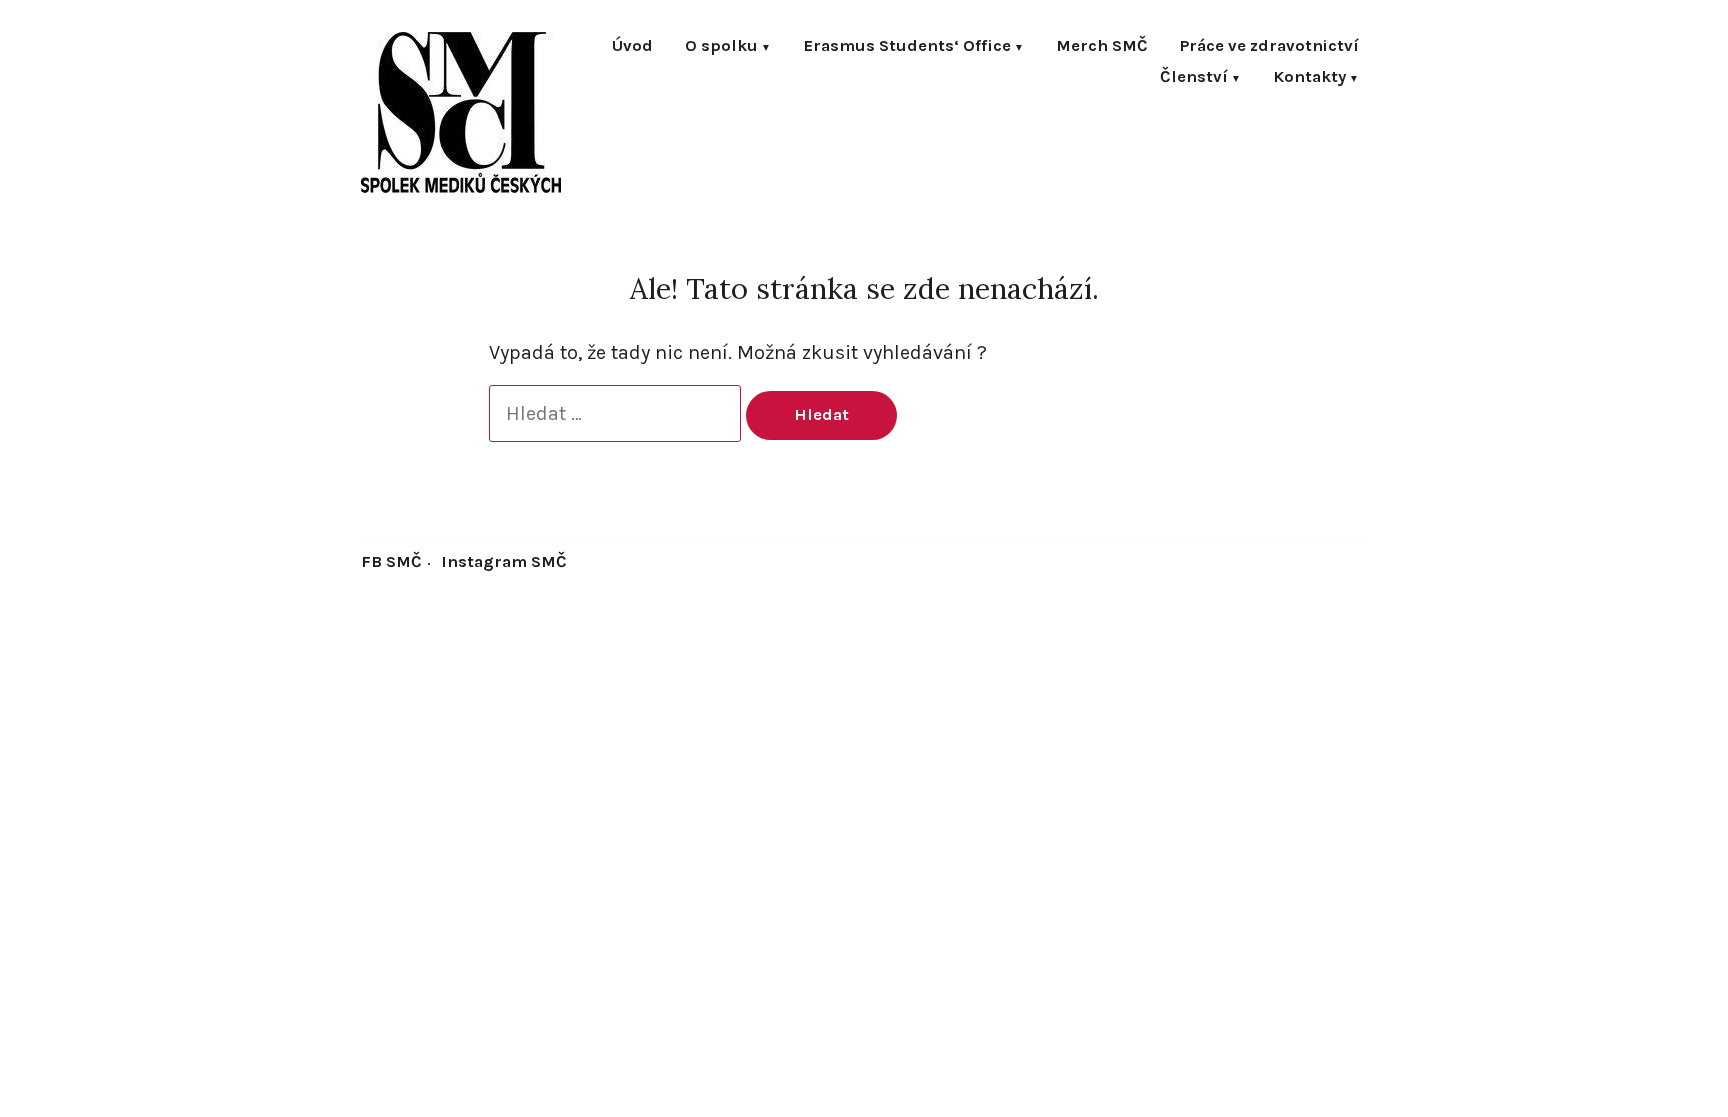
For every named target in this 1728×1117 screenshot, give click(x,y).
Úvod (632, 47)
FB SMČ (391, 561)
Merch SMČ (1102, 47)
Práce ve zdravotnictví (1269, 47)
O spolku (721, 47)
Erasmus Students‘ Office (907, 47)
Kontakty (1309, 78)
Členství (1194, 78)
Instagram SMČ (504, 561)
